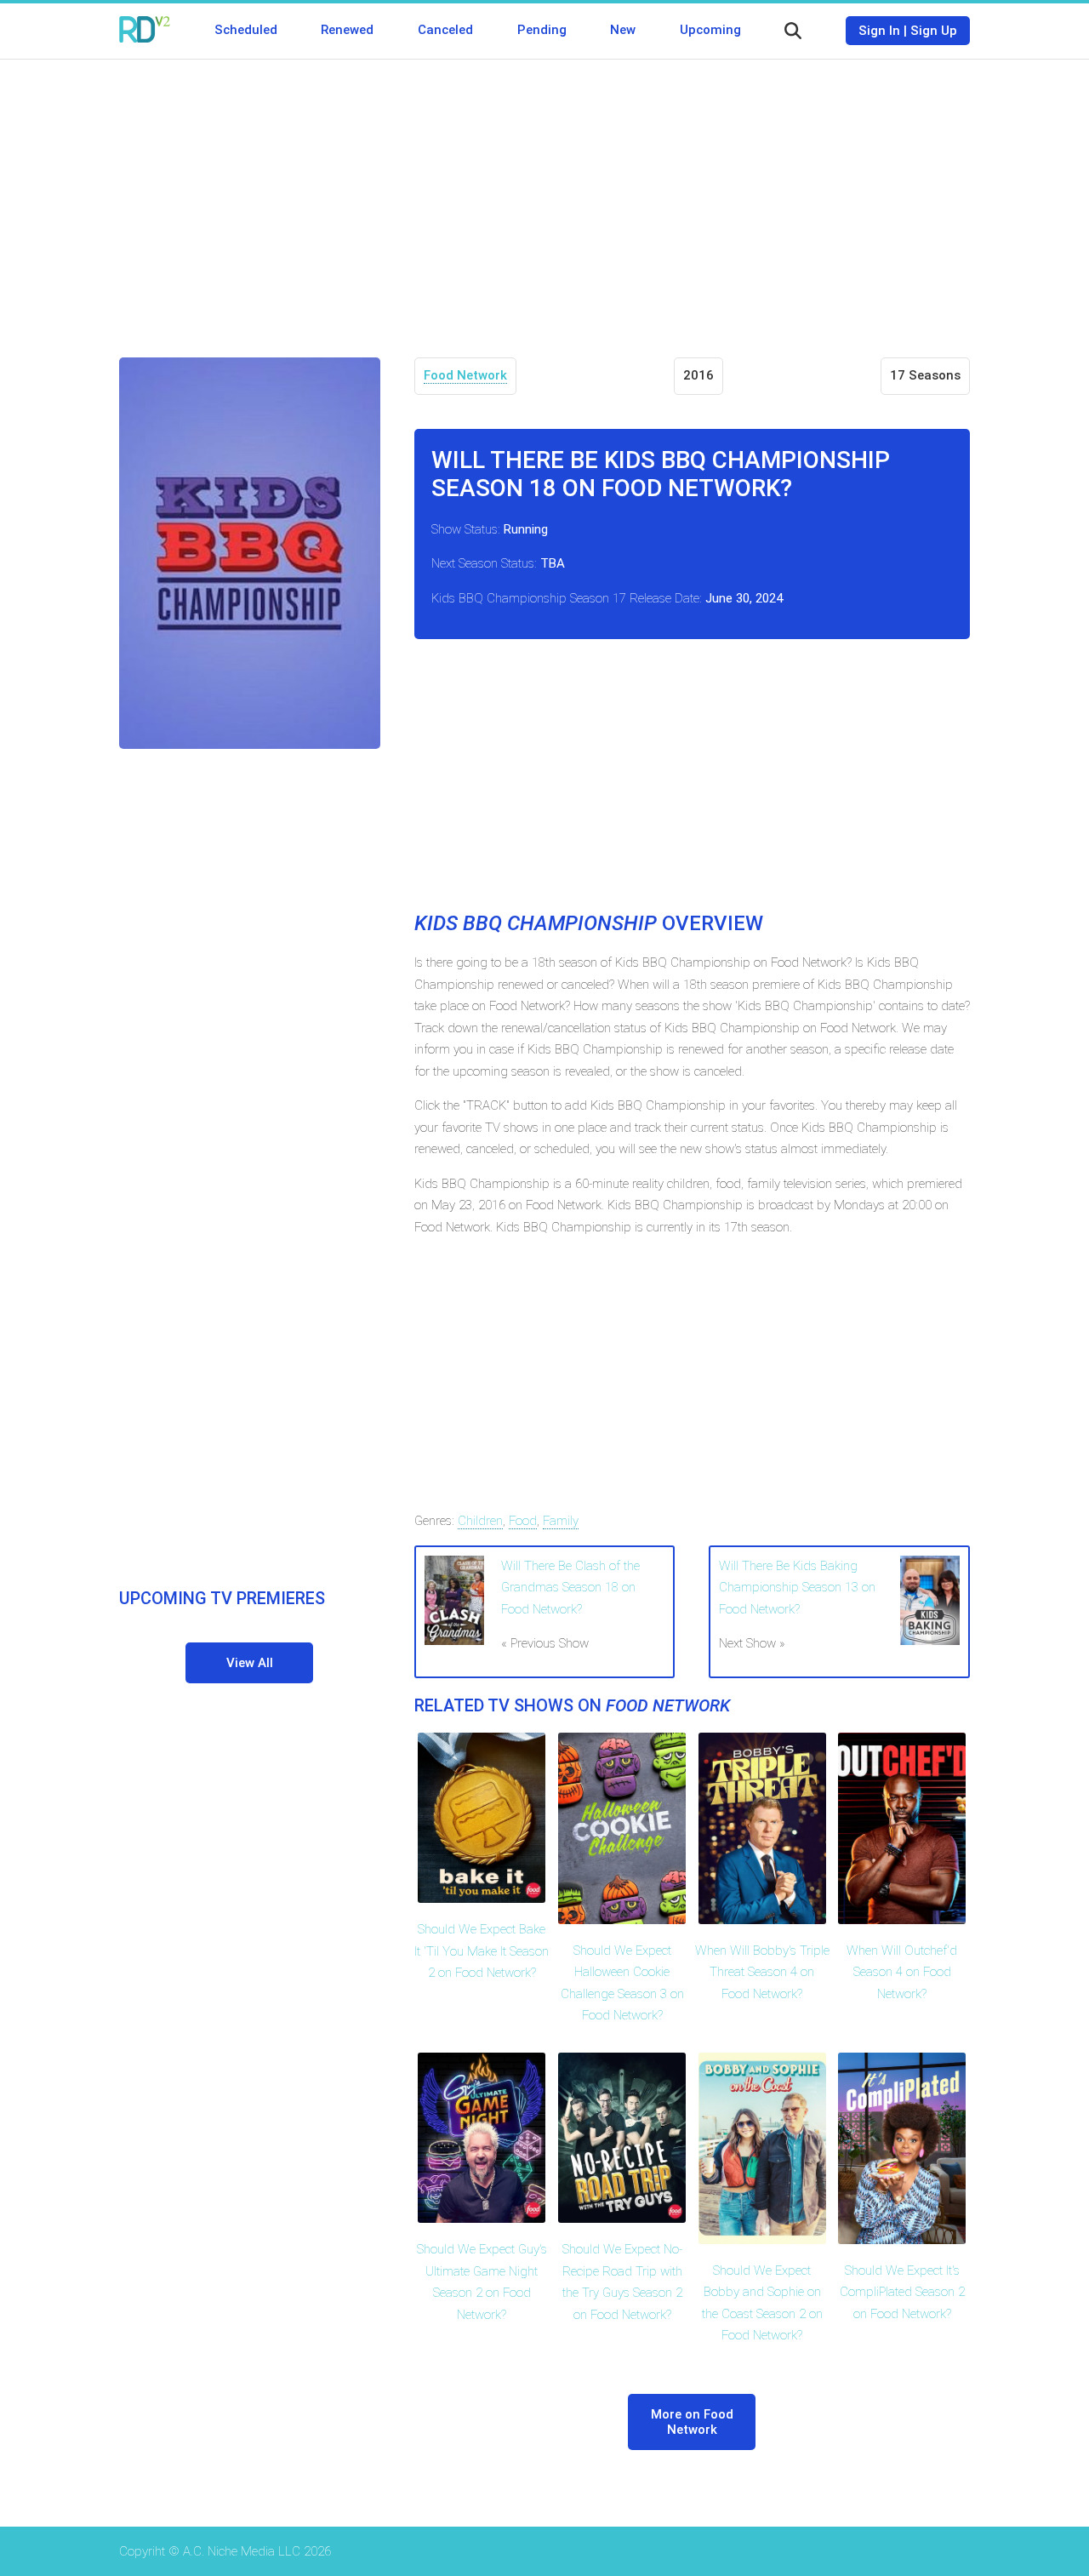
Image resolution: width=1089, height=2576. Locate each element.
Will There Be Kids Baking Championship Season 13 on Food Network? (797, 1588)
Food (523, 1521)
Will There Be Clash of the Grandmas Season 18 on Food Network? (570, 1588)
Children (480, 1521)
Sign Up (934, 31)
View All (250, 1663)
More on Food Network (692, 2422)
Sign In (879, 31)
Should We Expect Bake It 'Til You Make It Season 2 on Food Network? (482, 1951)
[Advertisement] (544, 196)
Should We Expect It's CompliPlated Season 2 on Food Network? (902, 2292)
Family (561, 1521)
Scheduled (246, 30)
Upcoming (710, 30)
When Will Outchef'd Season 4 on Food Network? (902, 1972)
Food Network (465, 375)
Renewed (347, 30)
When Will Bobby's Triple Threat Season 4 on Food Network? (762, 1972)
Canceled (445, 30)
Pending (542, 30)
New (623, 30)
